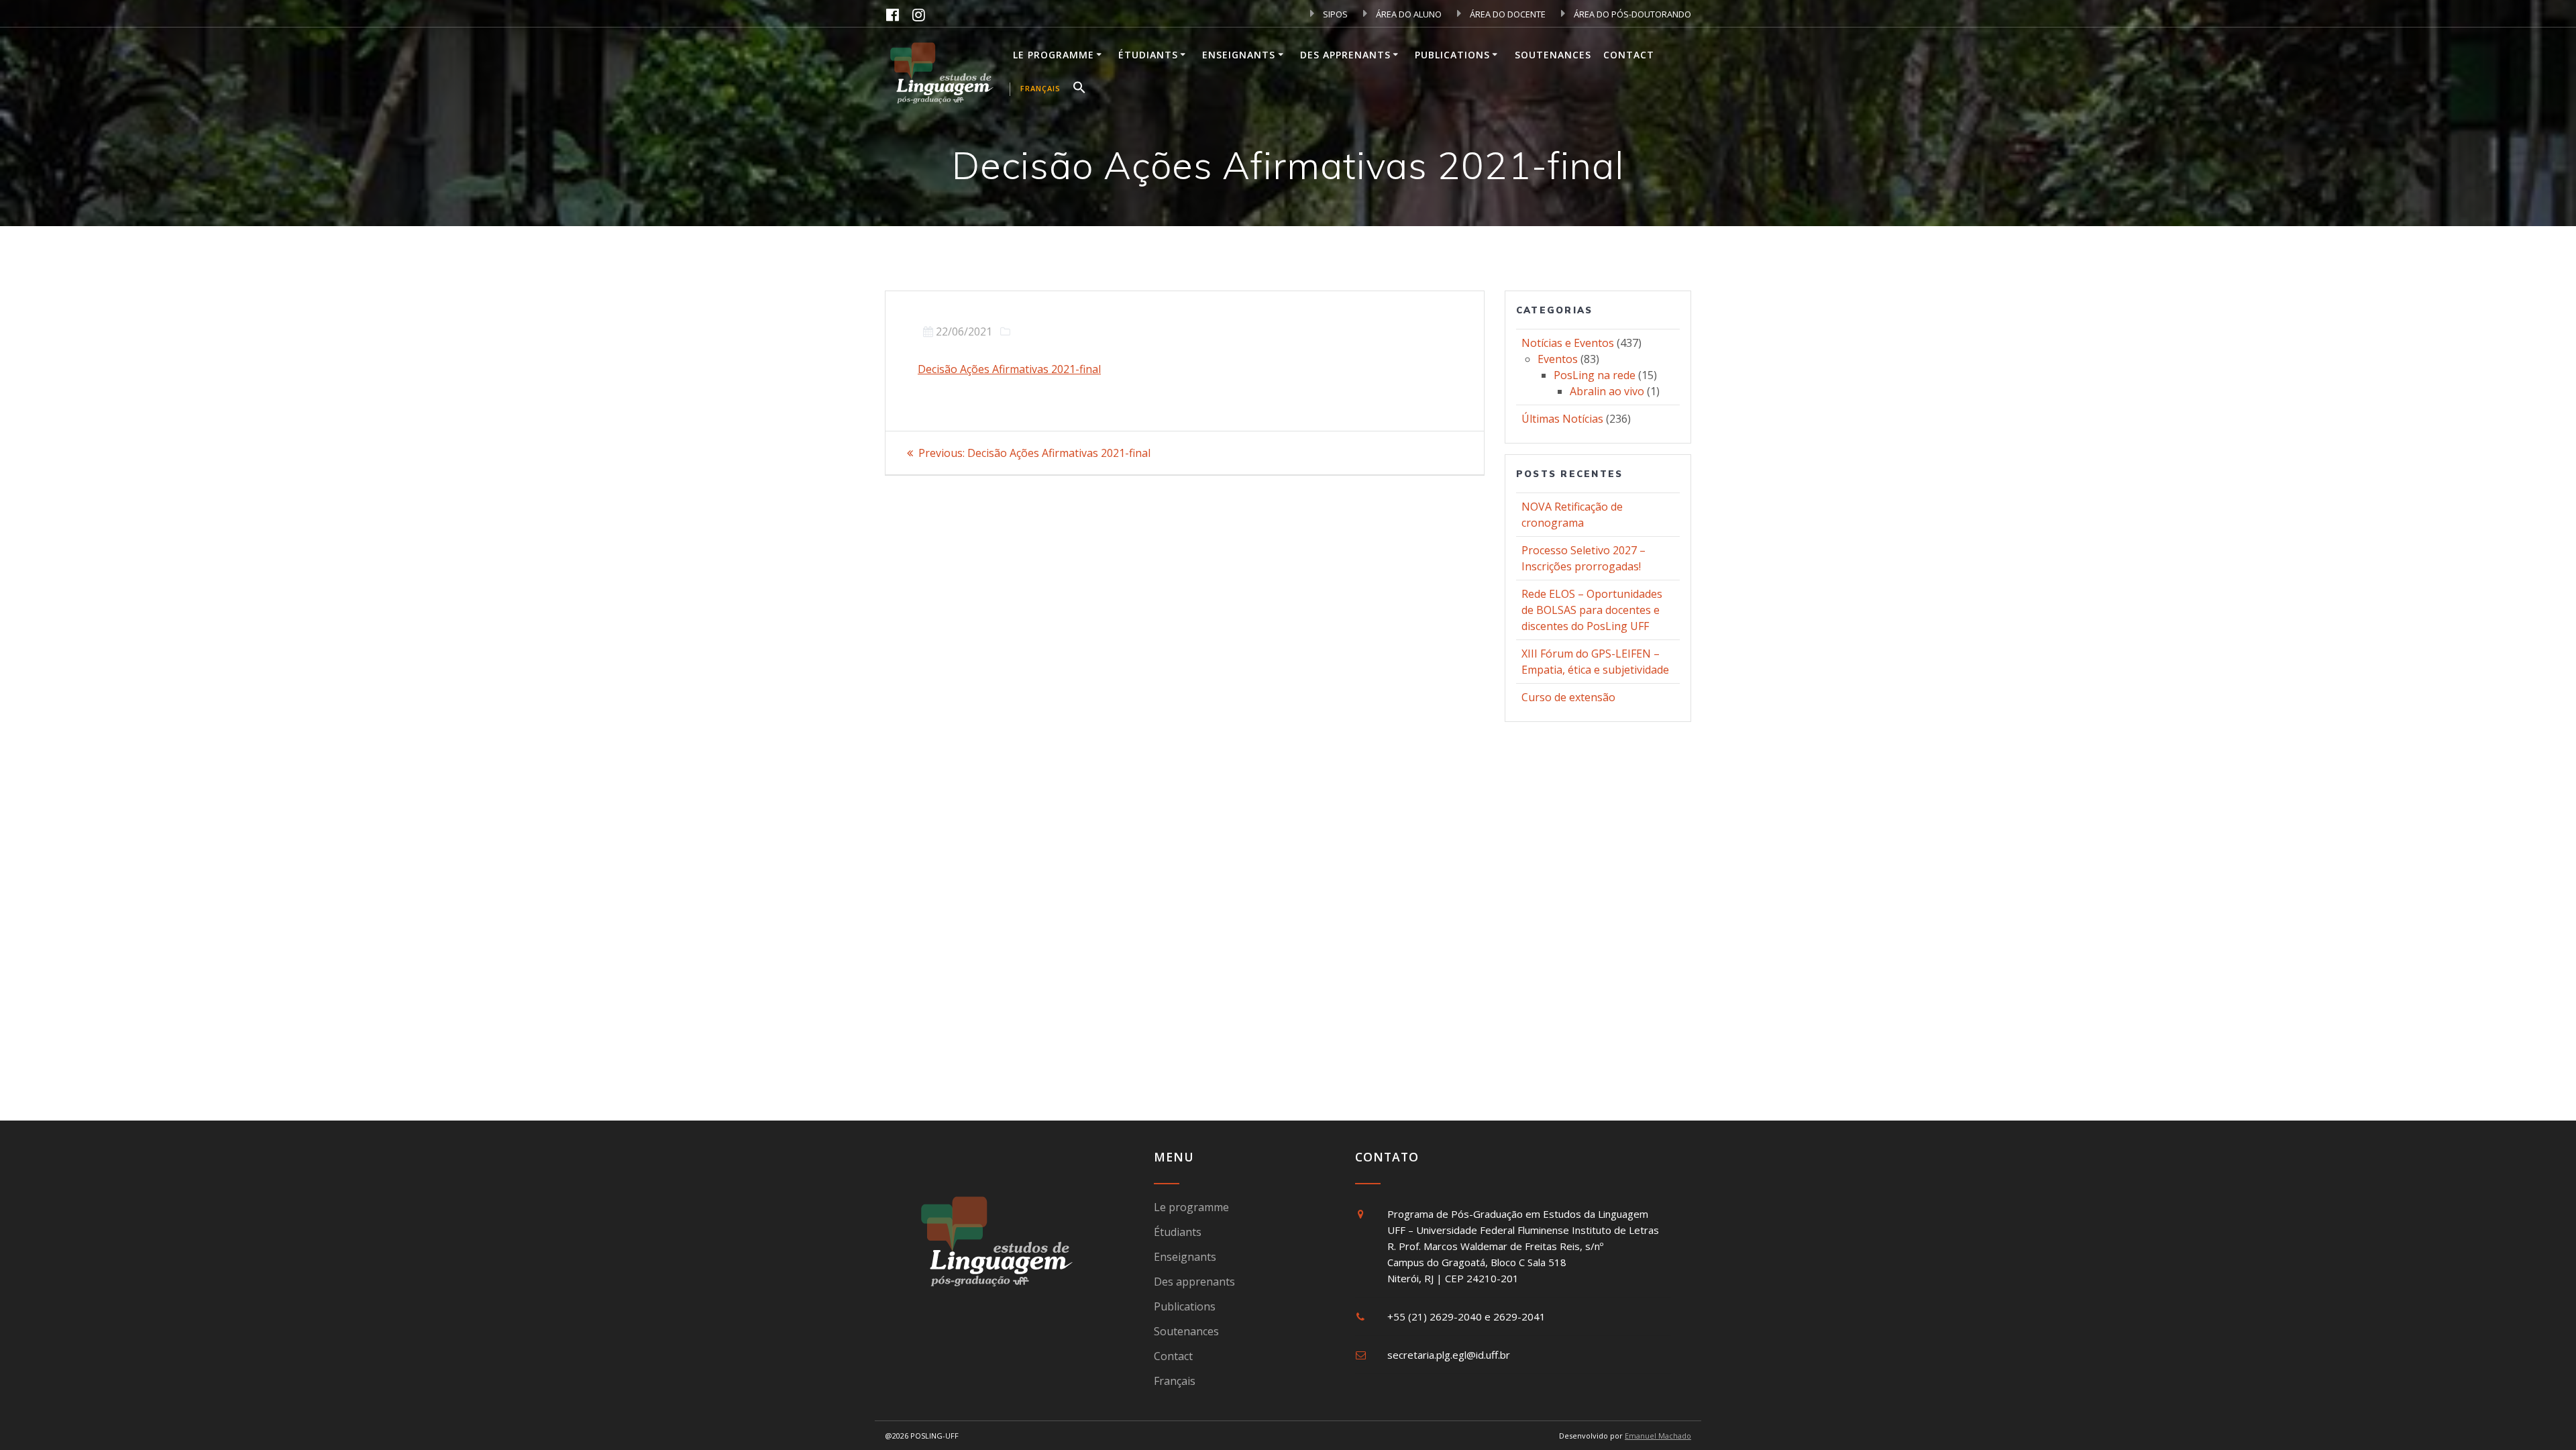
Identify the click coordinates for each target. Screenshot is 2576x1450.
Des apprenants (1345, 55)
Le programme (1054, 55)
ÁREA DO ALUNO (1408, 14)
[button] (1079, 89)
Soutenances (1553, 55)
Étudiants (1148, 55)
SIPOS (1334, 14)
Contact (1629, 55)
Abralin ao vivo (1607, 391)
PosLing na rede (1595, 375)
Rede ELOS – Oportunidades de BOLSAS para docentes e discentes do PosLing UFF (1592, 610)
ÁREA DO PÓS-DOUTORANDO (1631, 14)
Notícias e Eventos (1568, 343)
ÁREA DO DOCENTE (1507, 14)
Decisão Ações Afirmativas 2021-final (1009, 369)
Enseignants (1239, 55)
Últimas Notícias (1562, 419)
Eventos (1558, 359)
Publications (1452, 55)
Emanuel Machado (1658, 1436)
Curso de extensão (1568, 697)
